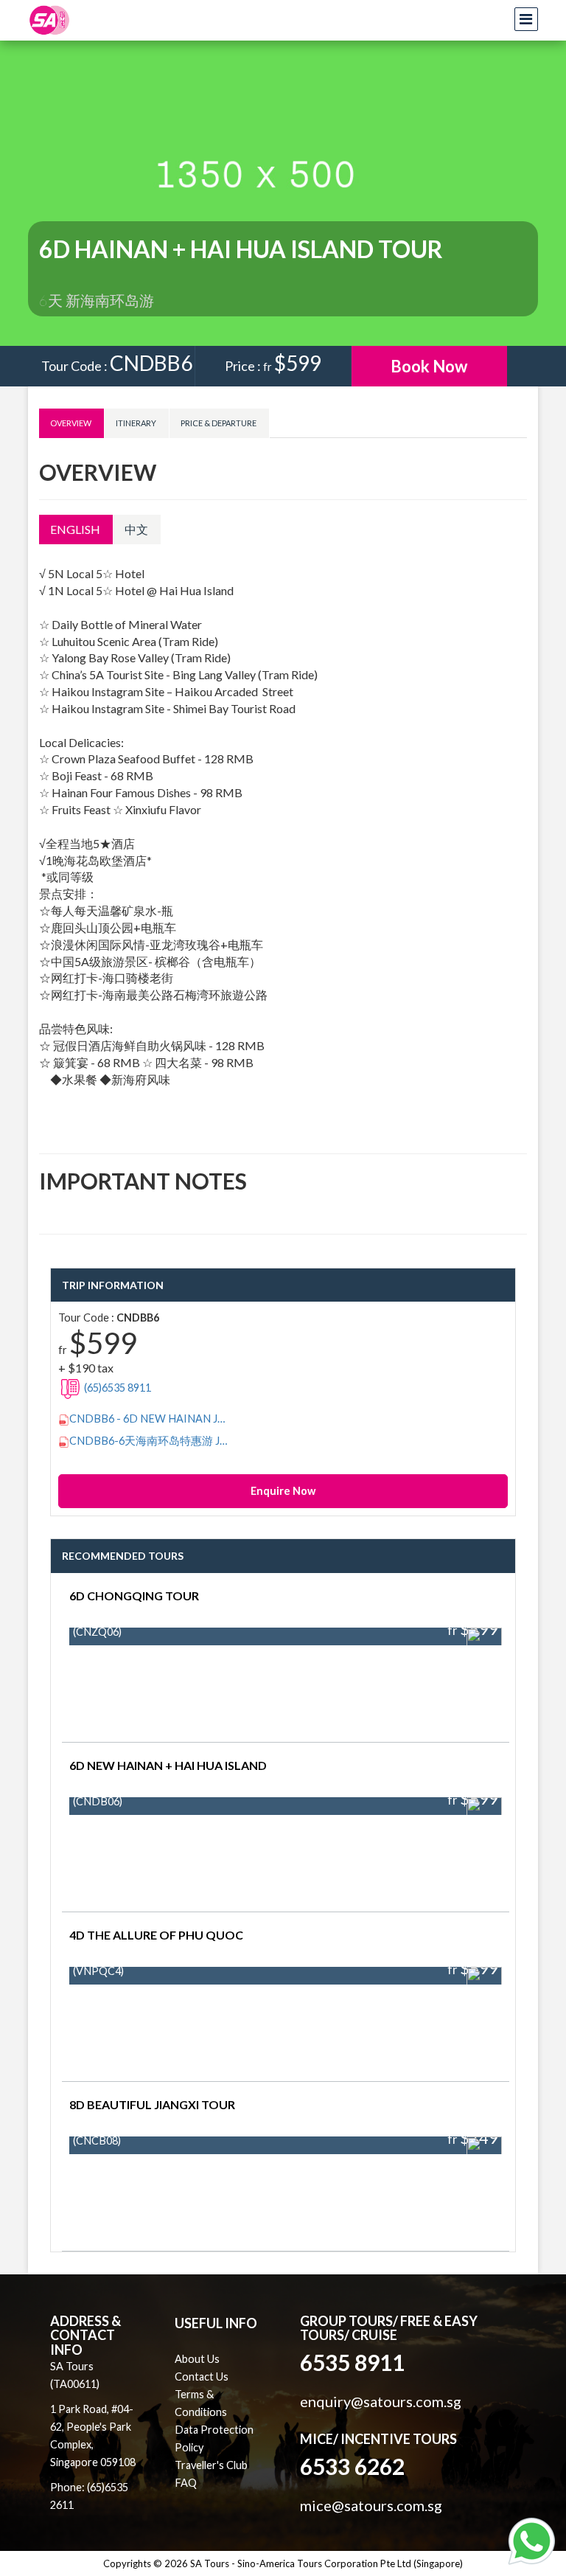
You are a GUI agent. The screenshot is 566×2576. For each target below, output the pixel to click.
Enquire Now (283, 1491)
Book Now (429, 366)
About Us (197, 2359)
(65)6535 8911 (116, 1388)
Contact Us (202, 2377)
